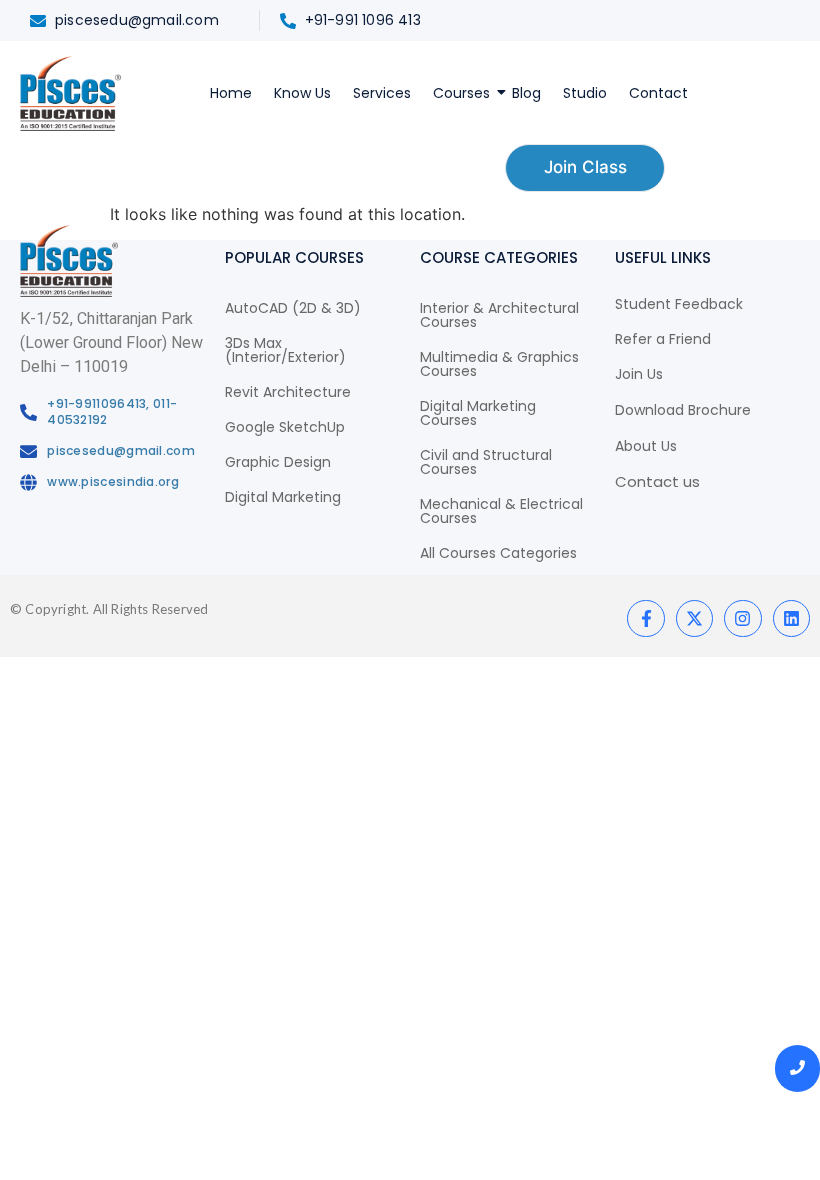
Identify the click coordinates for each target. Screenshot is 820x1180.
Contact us (657, 481)
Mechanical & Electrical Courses (501, 511)
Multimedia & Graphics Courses (499, 364)
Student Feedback (679, 304)
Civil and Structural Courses (486, 462)
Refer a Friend (663, 339)
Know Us (302, 93)
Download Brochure (683, 410)
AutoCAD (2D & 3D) (293, 308)
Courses (461, 93)
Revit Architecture (288, 392)
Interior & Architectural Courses (499, 315)
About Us (646, 446)
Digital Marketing (283, 497)
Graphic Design (278, 462)
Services (382, 93)
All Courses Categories (498, 553)
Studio (585, 93)
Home (231, 93)
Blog (526, 93)
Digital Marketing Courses (478, 413)
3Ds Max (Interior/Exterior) (285, 350)
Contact (658, 93)
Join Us (639, 374)
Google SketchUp (285, 427)
